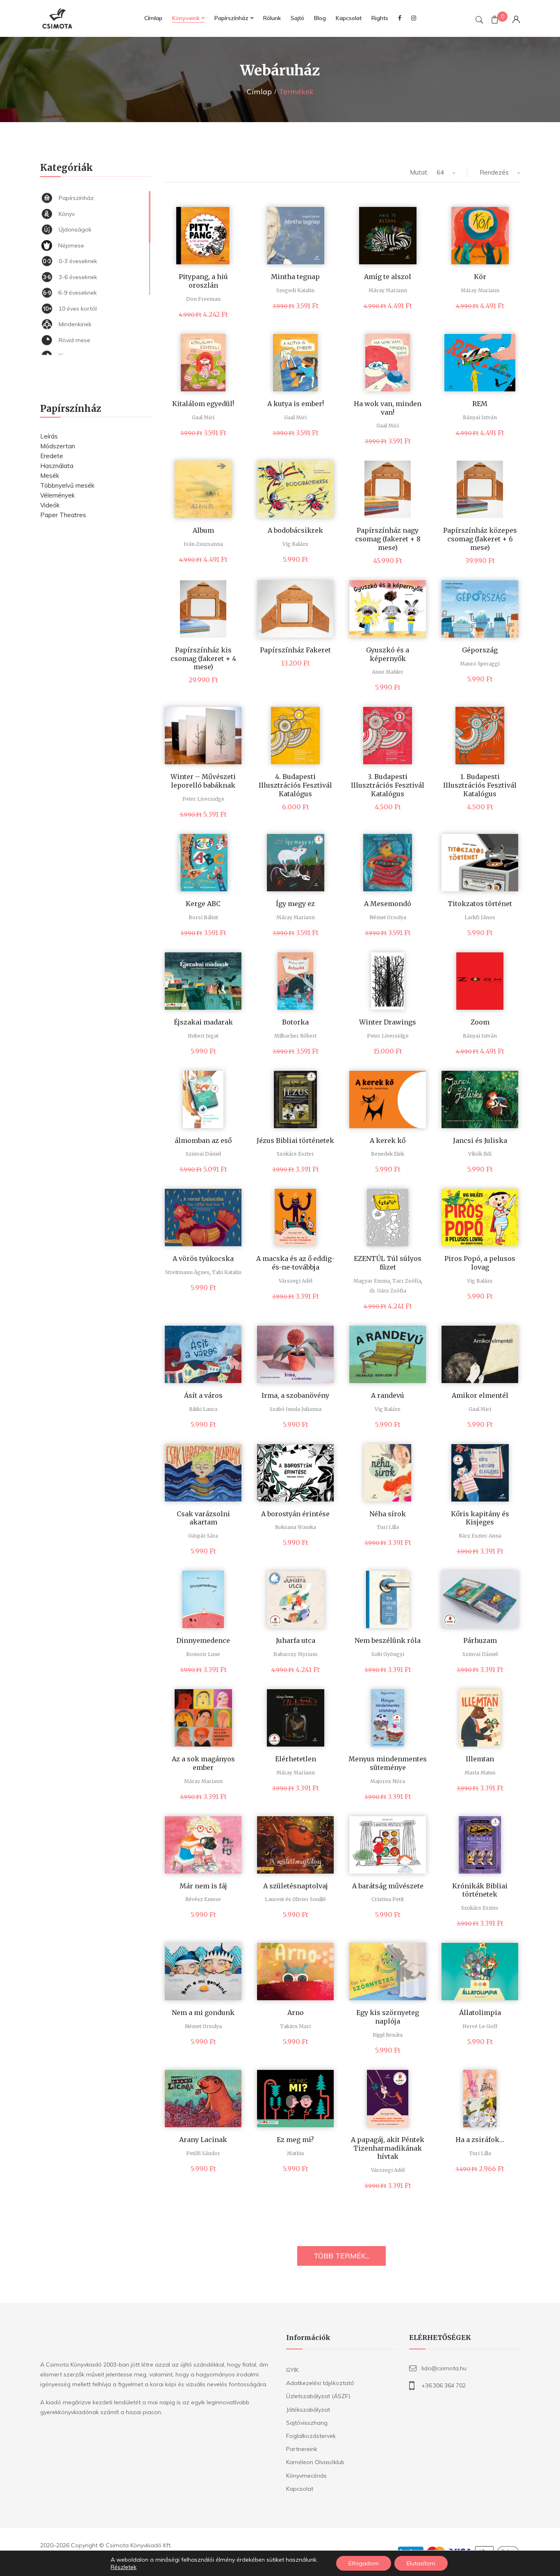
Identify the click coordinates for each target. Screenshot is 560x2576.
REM (480, 404)
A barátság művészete (388, 1886)
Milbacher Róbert (295, 1036)
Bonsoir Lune (203, 1654)
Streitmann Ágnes (187, 1272)
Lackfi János (480, 917)
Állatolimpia (480, 2013)
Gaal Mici (203, 417)
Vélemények (57, 495)
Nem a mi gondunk (203, 2013)
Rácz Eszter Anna (480, 1536)
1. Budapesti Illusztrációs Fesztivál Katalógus (480, 785)
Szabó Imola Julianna (296, 1409)
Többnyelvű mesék (67, 485)
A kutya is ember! (296, 404)
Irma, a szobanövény (295, 1395)
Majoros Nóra (388, 1781)
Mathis (296, 2153)
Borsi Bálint (203, 917)
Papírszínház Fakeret (295, 650)
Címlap (259, 92)
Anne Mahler (388, 672)
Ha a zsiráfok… (480, 2140)
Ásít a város (203, 1395)
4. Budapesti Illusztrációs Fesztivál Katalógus (295, 785)
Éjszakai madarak (203, 1022)
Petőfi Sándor (203, 2153)
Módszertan (58, 446)
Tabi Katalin (227, 1272)
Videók (50, 505)
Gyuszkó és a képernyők (388, 654)
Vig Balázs (295, 544)
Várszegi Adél (296, 1281)
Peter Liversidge (203, 799)
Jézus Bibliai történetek (295, 1140)
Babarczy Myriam (295, 1654)
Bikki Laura (203, 1409)
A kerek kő (388, 1140)
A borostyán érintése (295, 1514)
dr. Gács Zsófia (388, 1291)
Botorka (295, 1022)
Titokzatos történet (480, 904)
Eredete (52, 456)
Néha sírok (388, 1514)
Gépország (480, 650)
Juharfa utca (296, 1640)
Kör (480, 277)
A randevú (388, 1395)
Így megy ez (295, 904)
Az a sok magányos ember (203, 1763)
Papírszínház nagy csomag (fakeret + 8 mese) (388, 539)
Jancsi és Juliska (480, 1140)
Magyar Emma (372, 1281)
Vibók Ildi (480, 1154)
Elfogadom (364, 2563)
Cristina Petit (388, 1899)
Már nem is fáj (203, 1886)
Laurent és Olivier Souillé (295, 1899)
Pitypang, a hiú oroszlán (203, 281)
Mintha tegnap (295, 277)
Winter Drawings (388, 1022)
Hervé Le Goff (480, 2026)
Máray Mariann (388, 290)
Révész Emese (203, 1899)
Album (203, 530)
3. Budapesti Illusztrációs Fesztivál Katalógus (388, 785)
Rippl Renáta (388, 2035)
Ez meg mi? (295, 2140)
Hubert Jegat (203, 1036)
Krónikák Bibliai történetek (480, 1890)
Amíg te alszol (388, 277)
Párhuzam (480, 1640)
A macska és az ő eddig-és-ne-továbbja (295, 1263)
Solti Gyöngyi (388, 1654)
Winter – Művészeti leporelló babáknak (203, 781)
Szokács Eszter (295, 1154)
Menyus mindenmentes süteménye (388, 1763)
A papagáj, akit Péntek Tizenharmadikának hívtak (388, 2148)
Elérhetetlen (296, 1759)
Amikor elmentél (480, 1395)
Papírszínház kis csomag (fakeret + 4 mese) (203, 659)
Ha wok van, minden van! (388, 408)
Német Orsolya (388, 917)
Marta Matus (480, 1773)
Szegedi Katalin (295, 290)
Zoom (480, 1022)
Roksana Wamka (296, 1527)
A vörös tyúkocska (203, 1258)
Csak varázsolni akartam (203, 1518)
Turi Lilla (388, 1527)
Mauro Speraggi (480, 664)
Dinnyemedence (203, 1640)
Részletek (124, 2567)
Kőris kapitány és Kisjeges (480, 1518)
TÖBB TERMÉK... (341, 2256)
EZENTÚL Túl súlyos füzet (388, 1263)
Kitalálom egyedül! (203, 404)
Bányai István (480, 417)
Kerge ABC (203, 904)
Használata (57, 466)
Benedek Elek (388, 1154)
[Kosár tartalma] (495, 21)
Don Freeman (203, 299)
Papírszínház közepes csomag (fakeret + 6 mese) (480, 539)
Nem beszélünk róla (388, 1640)
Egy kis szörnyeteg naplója (388, 2017)
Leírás (49, 436)
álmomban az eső (203, 1140)
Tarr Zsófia (407, 1281)
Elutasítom (421, 2563)
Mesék (50, 476)
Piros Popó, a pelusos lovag (480, 1263)
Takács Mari (295, 2026)
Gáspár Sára (203, 1536)
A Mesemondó (388, 904)
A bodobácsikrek (295, 530)
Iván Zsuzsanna (203, 544)
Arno (296, 2013)
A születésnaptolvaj (296, 1886)
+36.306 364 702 (444, 2385)
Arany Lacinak (203, 2140)
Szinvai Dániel (203, 1154)
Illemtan (480, 1759)
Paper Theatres (63, 515)
